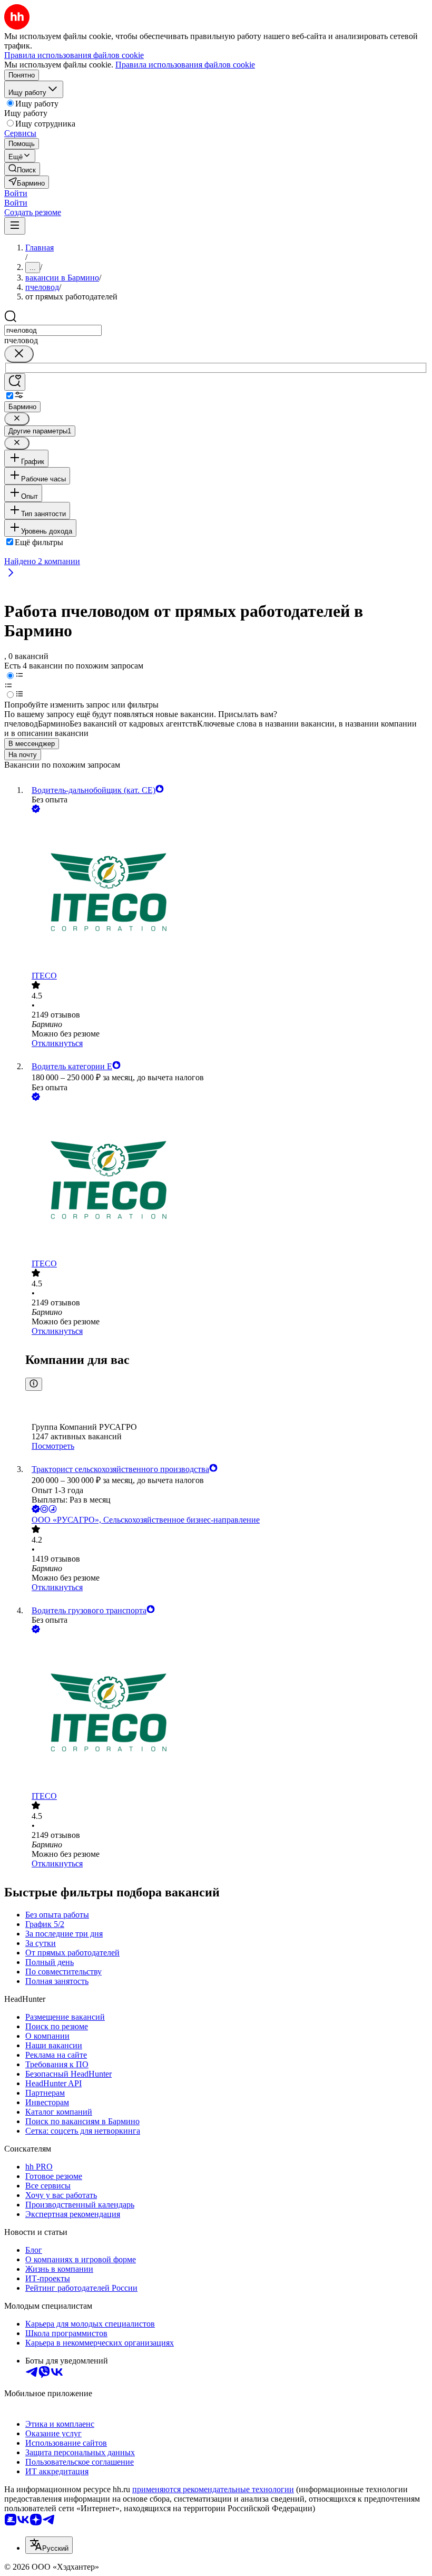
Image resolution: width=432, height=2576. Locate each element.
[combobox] (53, 330)
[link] (22, 169)
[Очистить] (19, 354)
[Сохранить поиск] (15, 382)
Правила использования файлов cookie (185, 65)
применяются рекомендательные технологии (213, 2489)
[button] (16, 193)
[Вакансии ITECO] (227, 893)
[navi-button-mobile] (15, 226)
